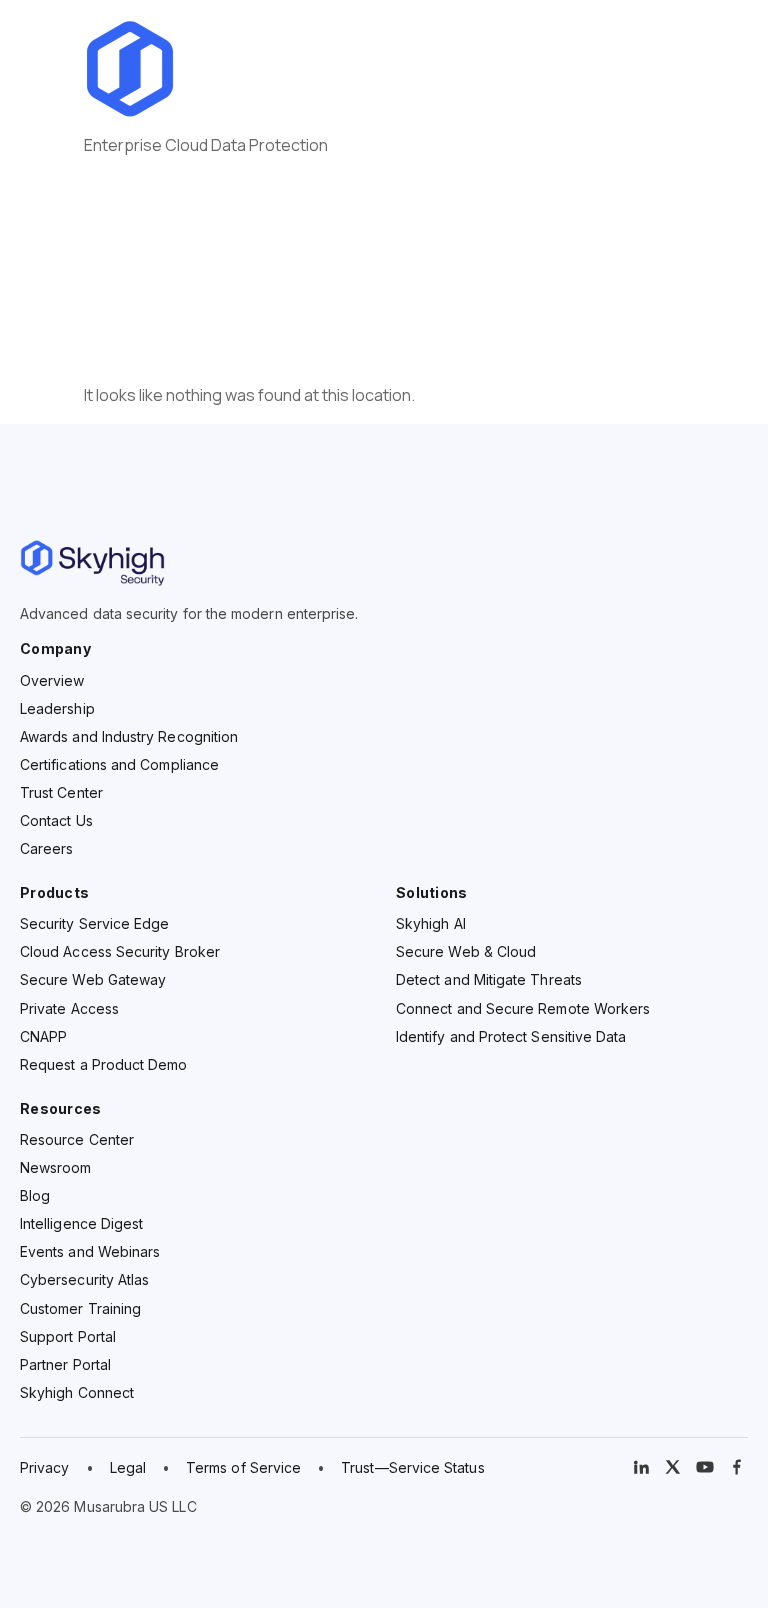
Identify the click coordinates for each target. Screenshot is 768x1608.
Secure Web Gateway (93, 979)
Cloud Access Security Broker (120, 951)
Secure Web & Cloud (466, 951)
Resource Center (77, 1139)
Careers (47, 848)
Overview (52, 680)
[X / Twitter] (673, 1467)
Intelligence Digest (81, 1223)
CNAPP (43, 1036)
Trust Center (61, 792)
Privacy (45, 1467)
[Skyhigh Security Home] (384, 563)
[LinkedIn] (641, 1467)
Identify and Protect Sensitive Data (511, 1036)
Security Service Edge (94, 923)
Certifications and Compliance (119, 764)
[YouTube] (705, 1467)
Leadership (57, 708)
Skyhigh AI (431, 923)
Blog (35, 1195)
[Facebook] (737, 1467)
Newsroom (56, 1167)
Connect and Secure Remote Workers (523, 1008)
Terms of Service (243, 1467)
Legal (128, 1467)
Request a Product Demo (104, 1064)
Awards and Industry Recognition (129, 736)
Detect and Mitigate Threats (489, 979)
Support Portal (68, 1336)
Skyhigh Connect (77, 1392)
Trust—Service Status (412, 1467)
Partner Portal (65, 1364)
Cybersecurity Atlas (84, 1279)
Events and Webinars (90, 1251)
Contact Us (56, 820)
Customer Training (80, 1308)
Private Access (69, 1008)
